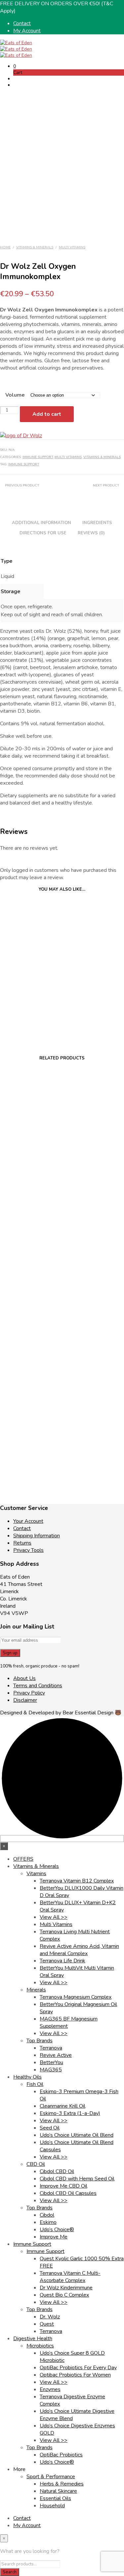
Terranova (51, 2048)
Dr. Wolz (50, 2317)
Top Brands (40, 2041)
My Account (27, 31)
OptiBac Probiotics (61, 2455)
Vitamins (36, 1874)
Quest (47, 2324)
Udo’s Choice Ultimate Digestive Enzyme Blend (30, 1303)
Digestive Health (33, 2339)
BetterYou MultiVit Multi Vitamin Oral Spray (30, 1443)
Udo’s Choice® (57, 2230)
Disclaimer (25, 1700)
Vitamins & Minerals (35, 247)
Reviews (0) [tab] (91, 533)
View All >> (54, 1917)
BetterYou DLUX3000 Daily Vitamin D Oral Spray (94, 1164)
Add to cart (47, 414)
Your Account (28, 1521)
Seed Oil (50, 2128)
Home (5, 247)
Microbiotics (40, 2346)
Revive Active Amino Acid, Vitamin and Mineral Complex (79, 1950)
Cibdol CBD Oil (57, 2171)
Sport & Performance (51, 2477)
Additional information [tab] (41, 523)
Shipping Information (37, 1536)
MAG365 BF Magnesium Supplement (94, 1298)
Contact (22, 23)
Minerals (36, 1990)
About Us (24, 1678)
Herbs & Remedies (62, 2484)
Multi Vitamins (72, 247)
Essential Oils (55, 2498)
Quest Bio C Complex (64, 2295)
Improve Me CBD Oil (63, 2186)
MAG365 (51, 2070)
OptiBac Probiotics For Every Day (78, 2368)
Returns (22, 1543)
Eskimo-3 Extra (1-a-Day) (70, 2113)
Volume (15, 395)
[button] (15, 66)
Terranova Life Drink (62, 1961)
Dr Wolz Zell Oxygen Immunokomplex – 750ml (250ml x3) (30, 995)
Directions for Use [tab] (43, 533)
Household (52, 2506)
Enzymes (50, 2389)
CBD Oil (36, 2164)
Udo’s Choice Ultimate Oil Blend (77, 2135)
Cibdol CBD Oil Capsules (68, 2193)
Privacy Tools (28, 1550)
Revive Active (56, 2055)
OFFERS (23, 1859)
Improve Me (54, 2237)
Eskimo (48, 2222)
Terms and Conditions (38, 1686)
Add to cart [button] (21, 1022)
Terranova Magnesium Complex (76, 1997)
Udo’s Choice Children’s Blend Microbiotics (30, 1161)
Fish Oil (35, 2084)
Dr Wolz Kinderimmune (66, 2288)
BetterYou (51, 2062)
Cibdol (47, 2215)
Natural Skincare (58, 2491)
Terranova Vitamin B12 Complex (77, 1881)
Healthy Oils (27, 2077)
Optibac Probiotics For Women (75, 2375)
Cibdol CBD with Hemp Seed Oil (77, 2179)
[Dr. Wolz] (21, 436)
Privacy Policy (29, 1693)
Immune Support (38, 457)
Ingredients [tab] (97, 523)
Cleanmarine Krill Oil (62, 2106)
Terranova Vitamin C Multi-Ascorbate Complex (70, 2277)
